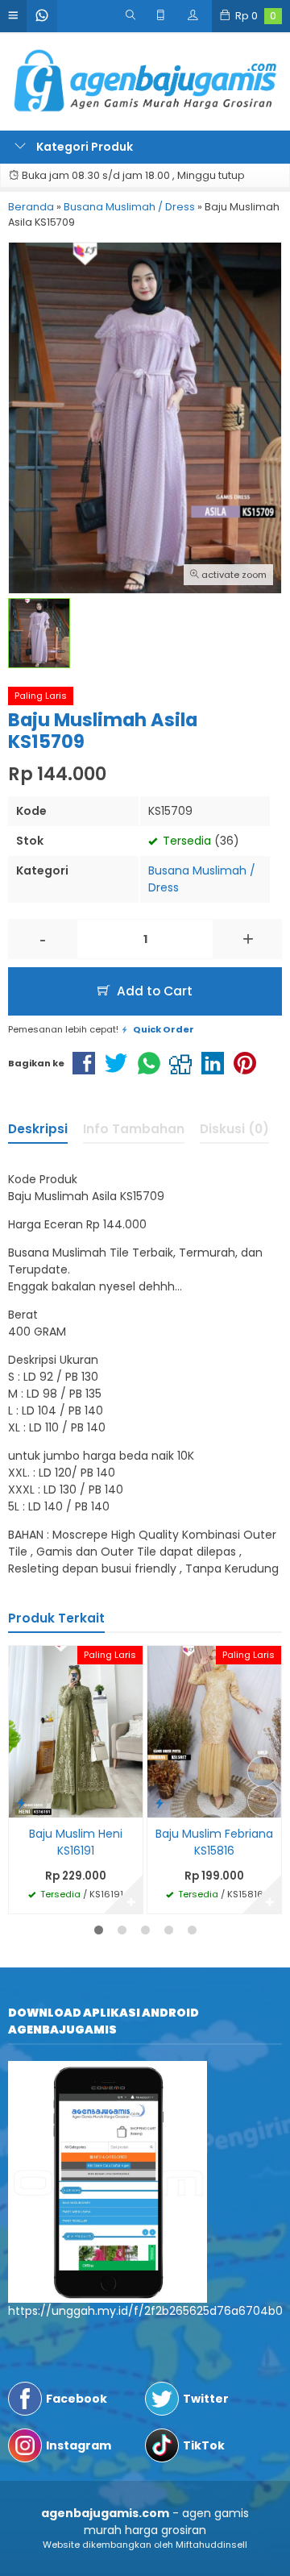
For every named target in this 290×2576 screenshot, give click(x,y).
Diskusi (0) (234, 1129)
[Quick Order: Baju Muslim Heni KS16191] (21, 1803)
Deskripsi (38, 1129)
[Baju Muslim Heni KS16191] (76, 1730)
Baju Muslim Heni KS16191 (76, 1842)
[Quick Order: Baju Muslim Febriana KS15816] (159, 1803)
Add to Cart (153, 991)
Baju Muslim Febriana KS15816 (214, 1842)
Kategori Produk (83, 147)
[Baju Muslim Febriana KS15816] (214, 1730)
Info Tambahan (134, 1129)
